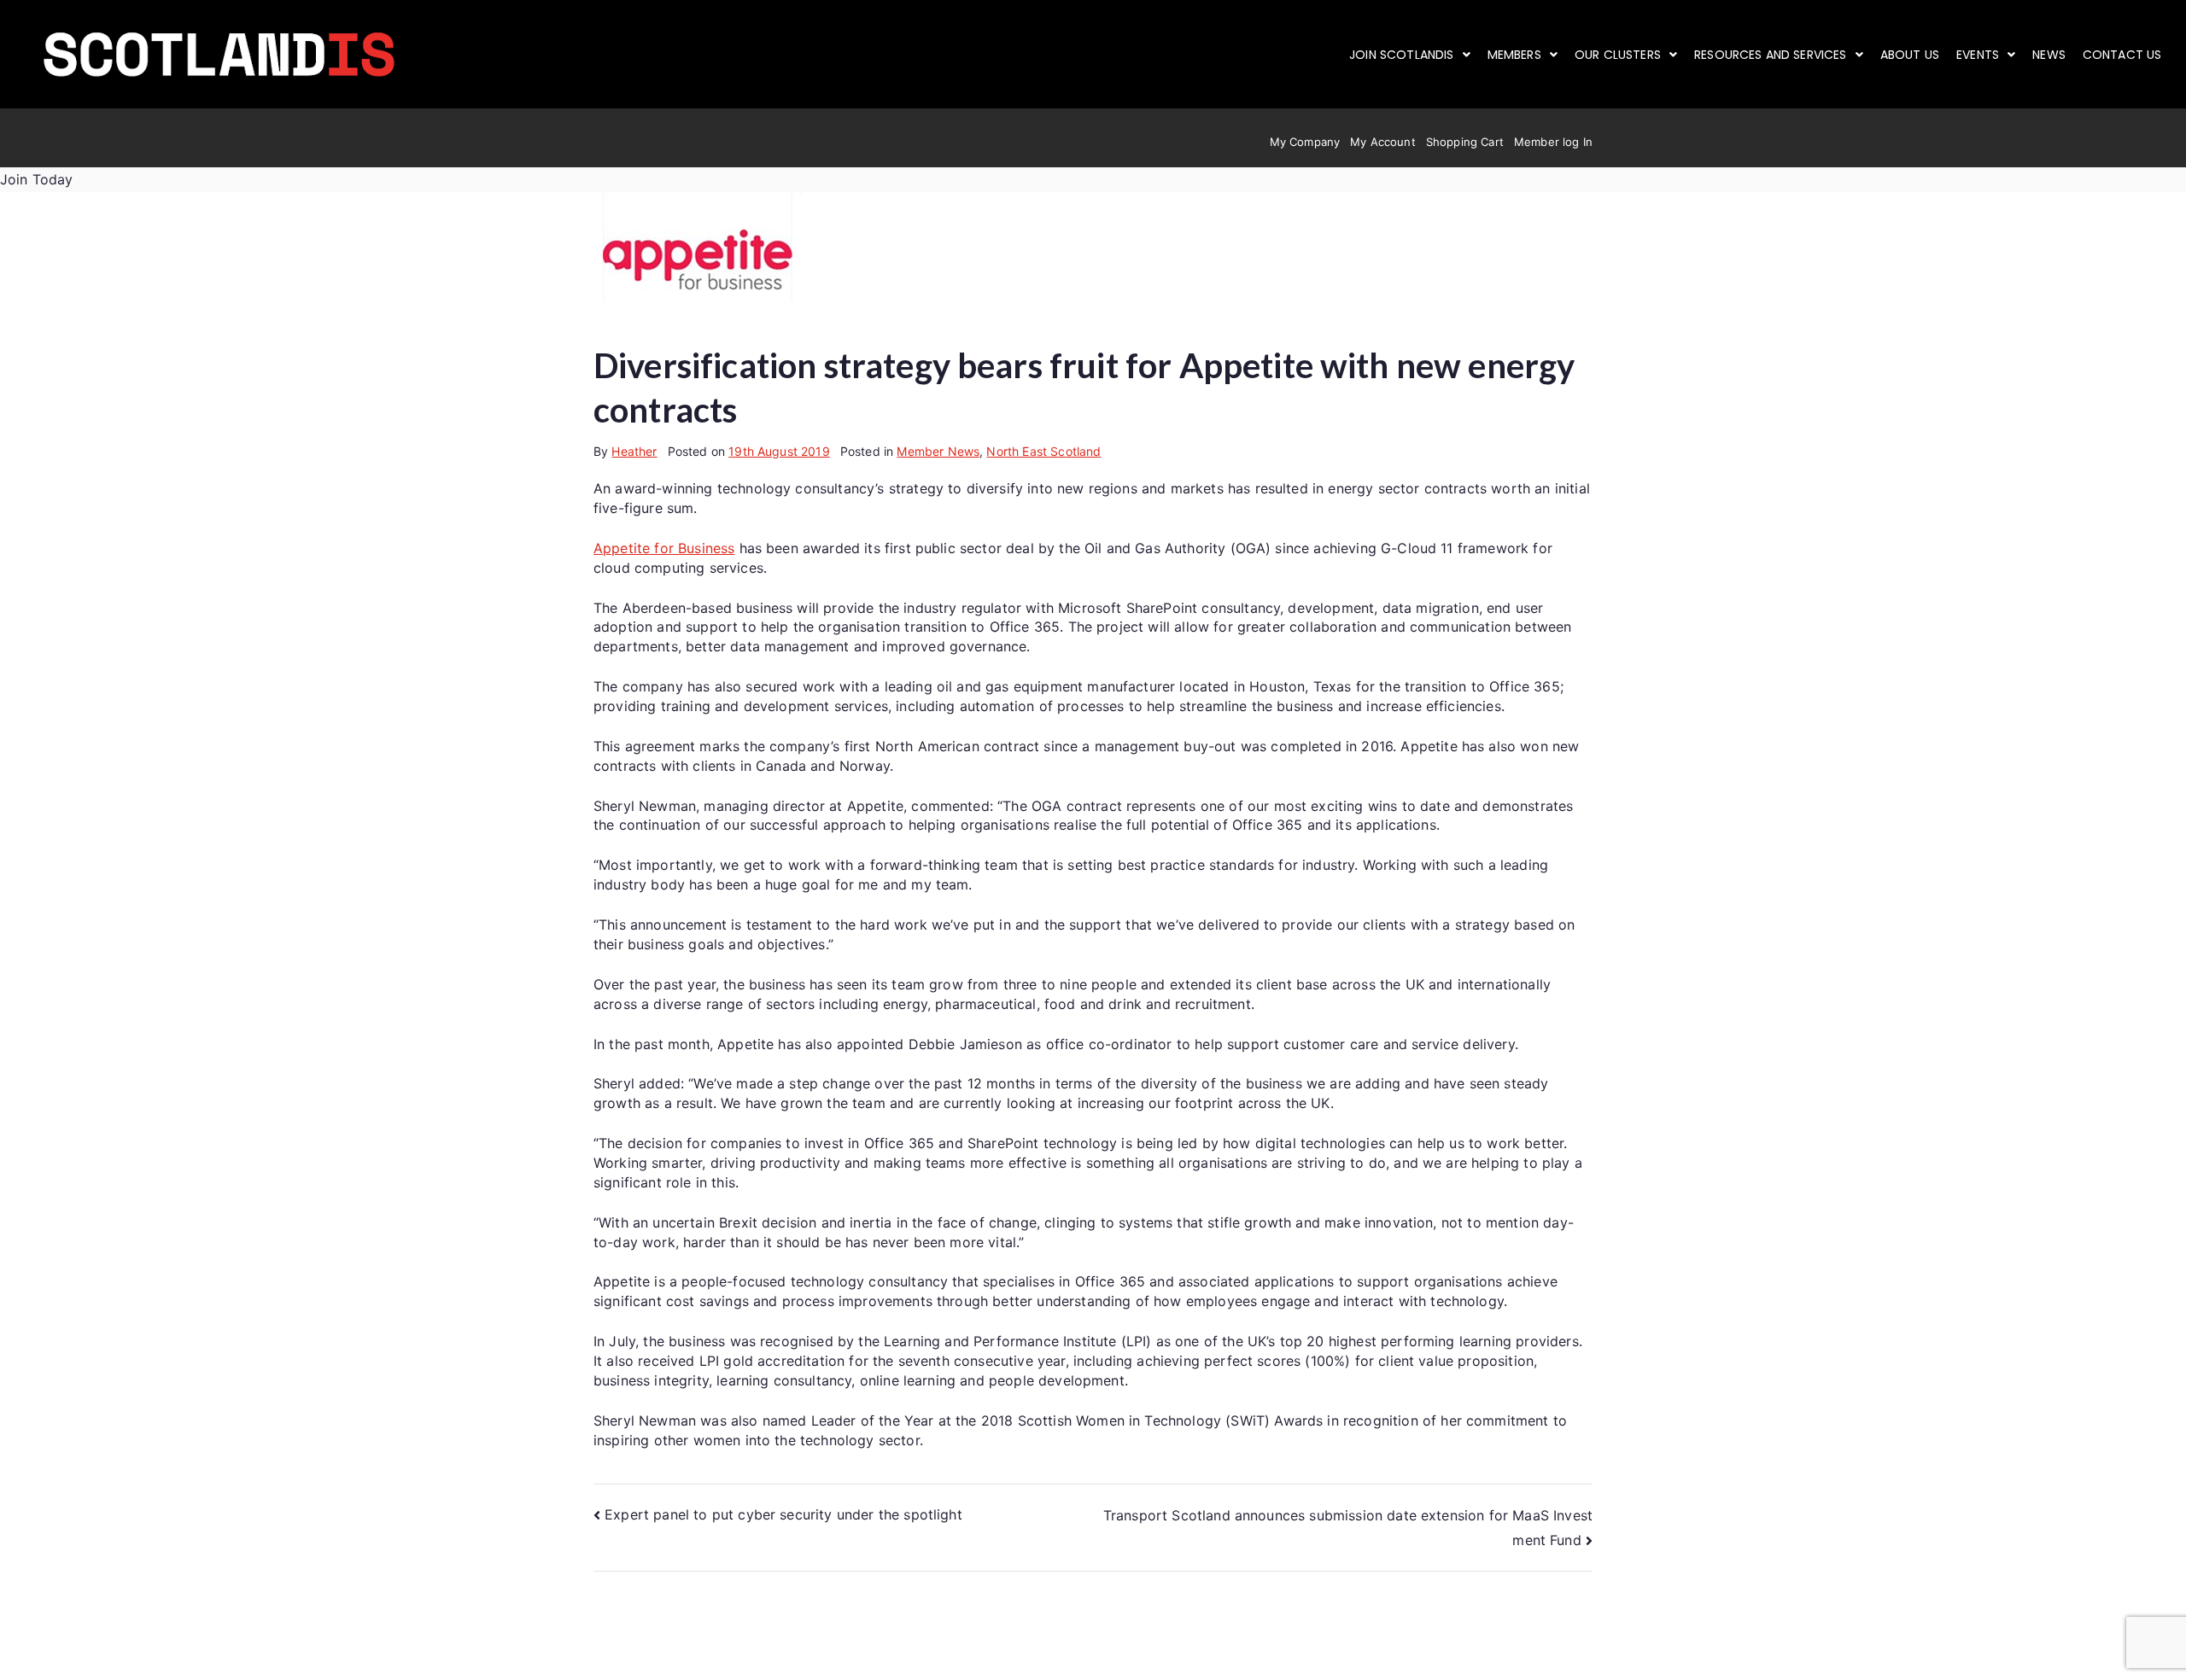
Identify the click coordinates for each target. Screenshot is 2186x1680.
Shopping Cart (1465, 142)
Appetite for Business (664, 548)
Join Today (37, 179)
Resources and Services (1771, 55)
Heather (634, 451)
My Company (1305, 142)
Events (1978, 55)
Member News (938, 451)
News (2049, 55)
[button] (1410, 55)
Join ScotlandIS (1401, 55)
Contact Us (2122, 55)
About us (1910, 55)
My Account (1383, 142)
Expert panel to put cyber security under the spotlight (783, 1514)
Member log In (1553, 142)
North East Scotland (1043, 451)
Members (1514, 55)
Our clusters (1618, 55)
